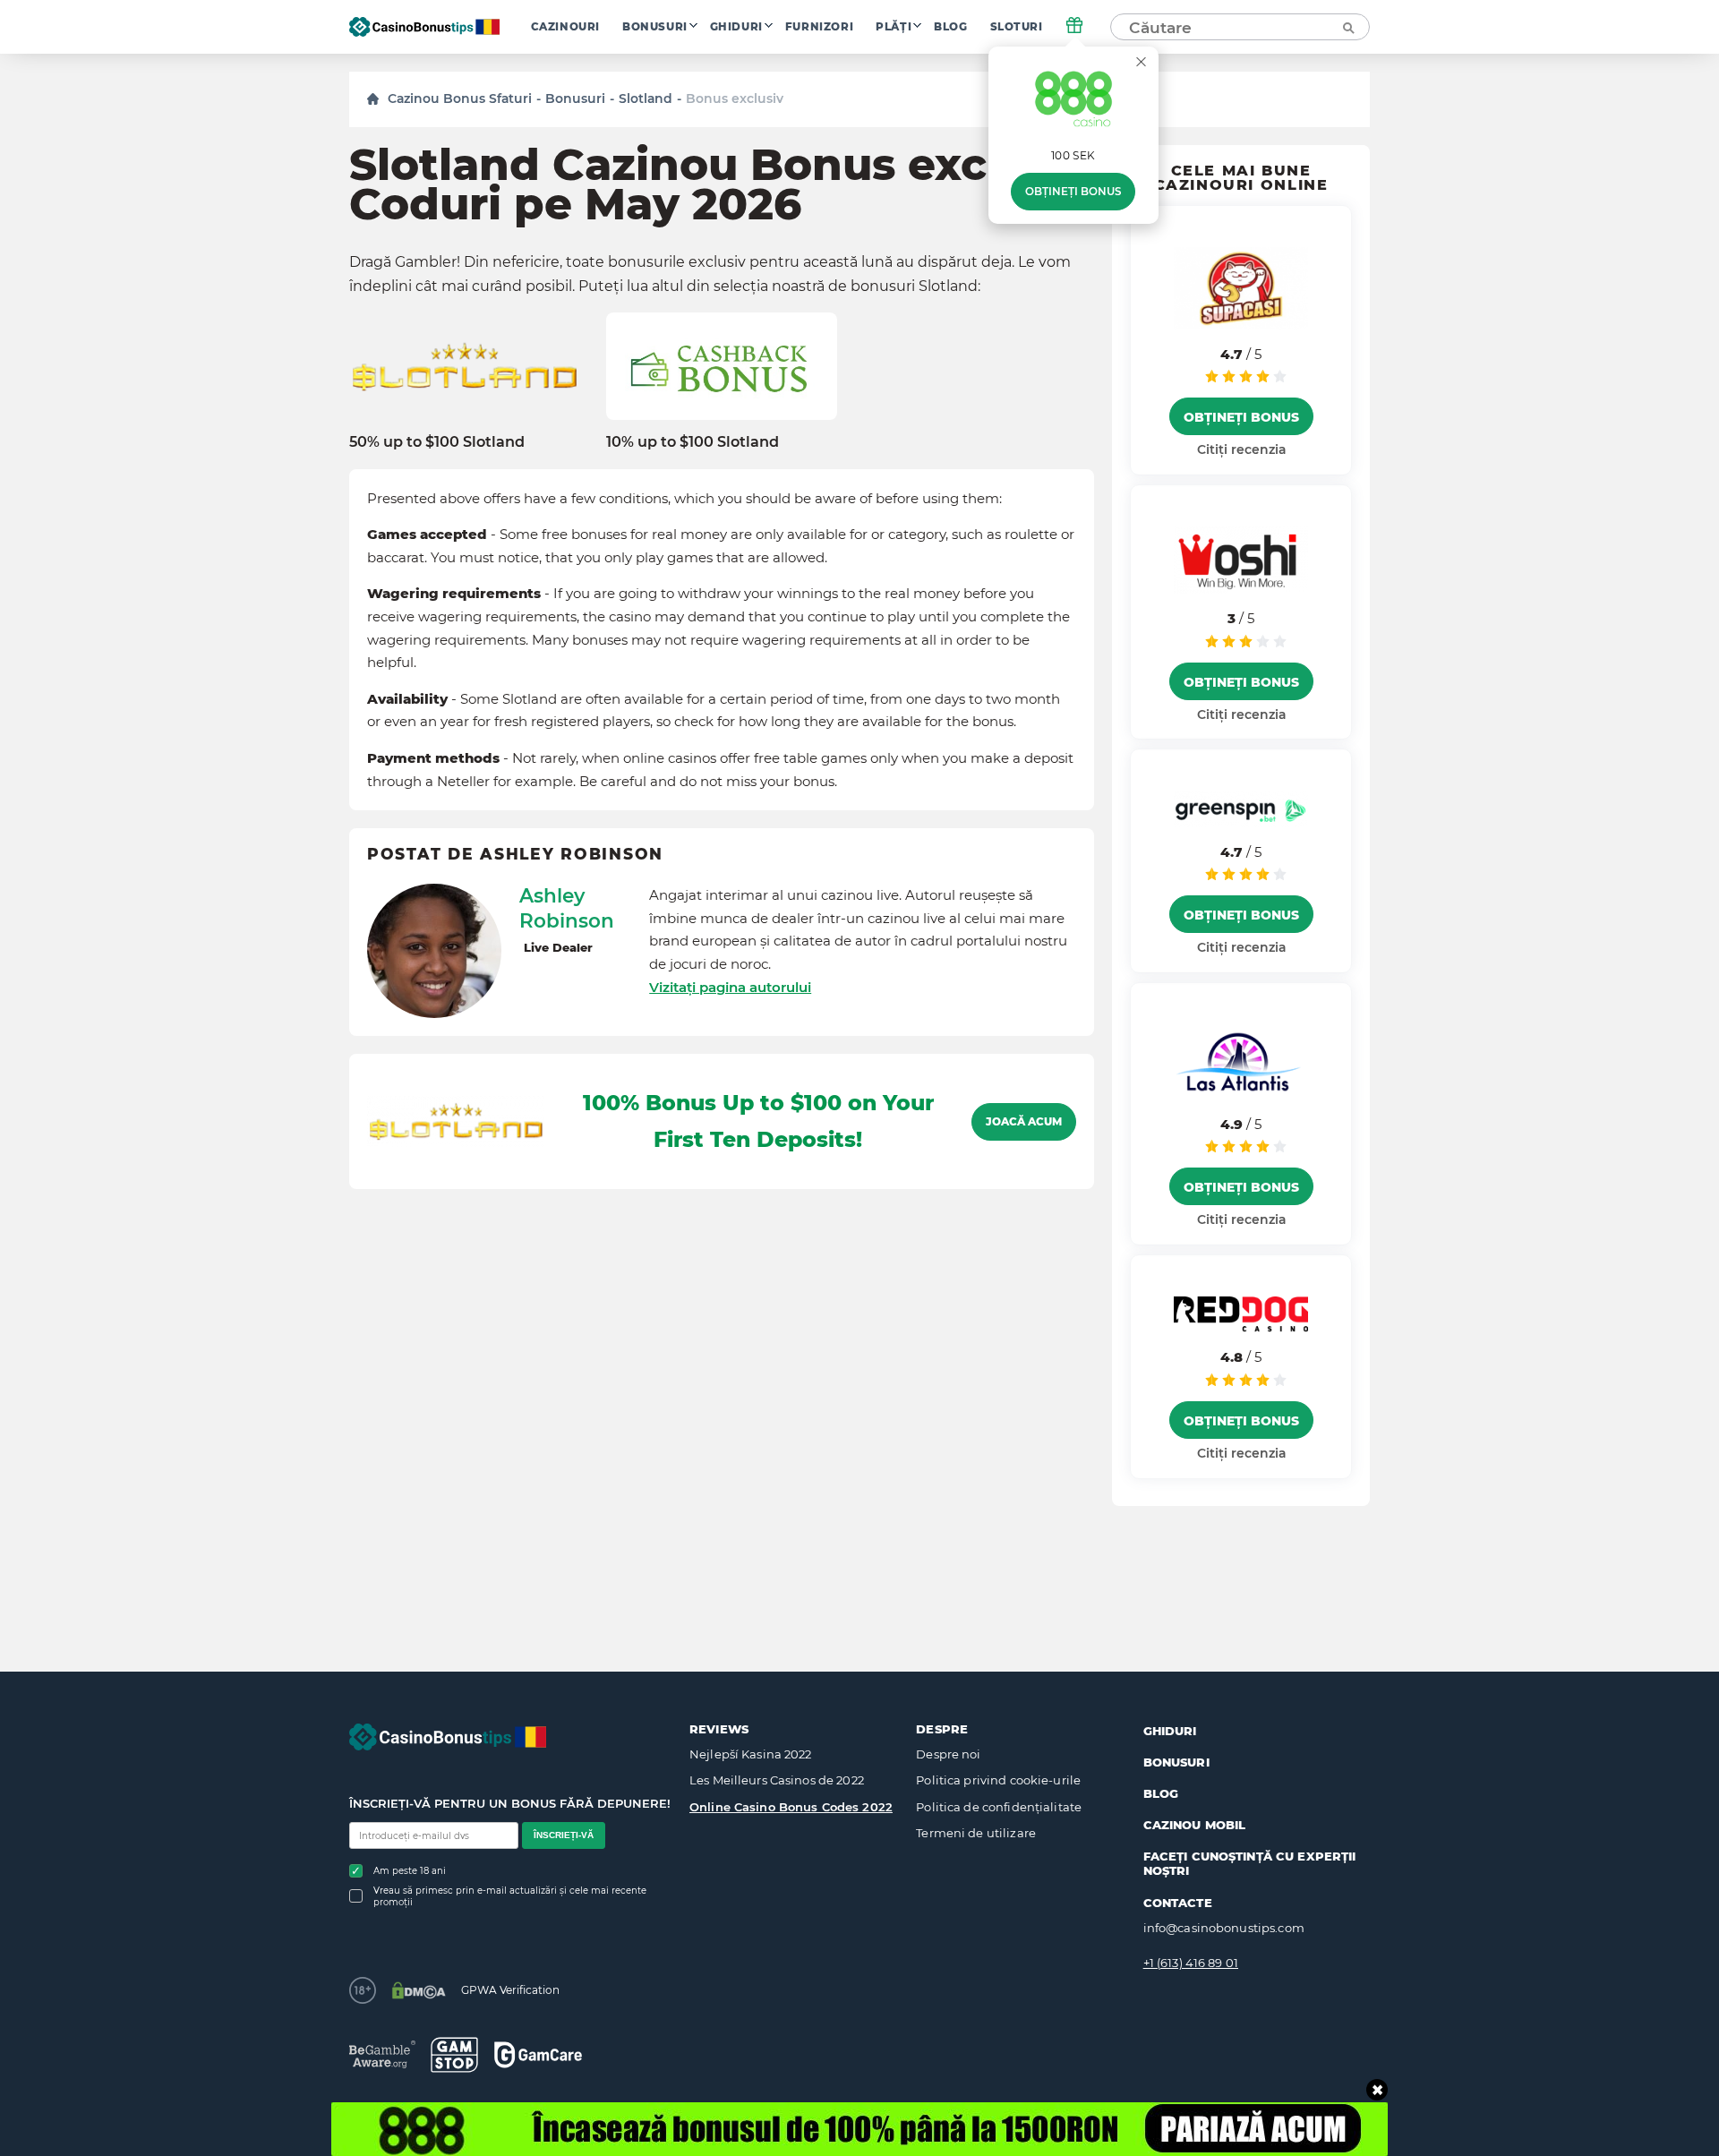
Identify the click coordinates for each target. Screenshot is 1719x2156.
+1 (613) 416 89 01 (1191, 1963)
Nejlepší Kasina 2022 (751, 1754)
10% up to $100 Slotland (693, 442)
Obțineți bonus (1073, 192)
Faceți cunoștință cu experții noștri (1250, 1863)
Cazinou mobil (1195, 1825)
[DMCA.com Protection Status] (419, 1990)
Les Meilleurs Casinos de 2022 (777, 1780)
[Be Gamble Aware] (382, 2054)
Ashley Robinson (567, 908)
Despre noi (948, 1754)
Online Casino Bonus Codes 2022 (791, 1807)
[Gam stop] (454, 2055)
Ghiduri (736, 27)
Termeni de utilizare (976, 1833)
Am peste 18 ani (410, 1871)
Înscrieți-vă (564, 1835)
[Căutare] (1347, 27)
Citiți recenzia (1241, 449)
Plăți (894, 27)
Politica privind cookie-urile (998, 1780)
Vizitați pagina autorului (730, 987)
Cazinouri (565, 27)
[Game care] (538, 2054)
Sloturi (1017, 27)
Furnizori (819, 27)
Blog (950, 27)
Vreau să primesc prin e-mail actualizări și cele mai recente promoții (510, 1896)
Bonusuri (655, 27)
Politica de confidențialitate (999, 1807)
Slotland (646, 98)
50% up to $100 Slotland (437, 442)
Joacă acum (1024, 1122)
